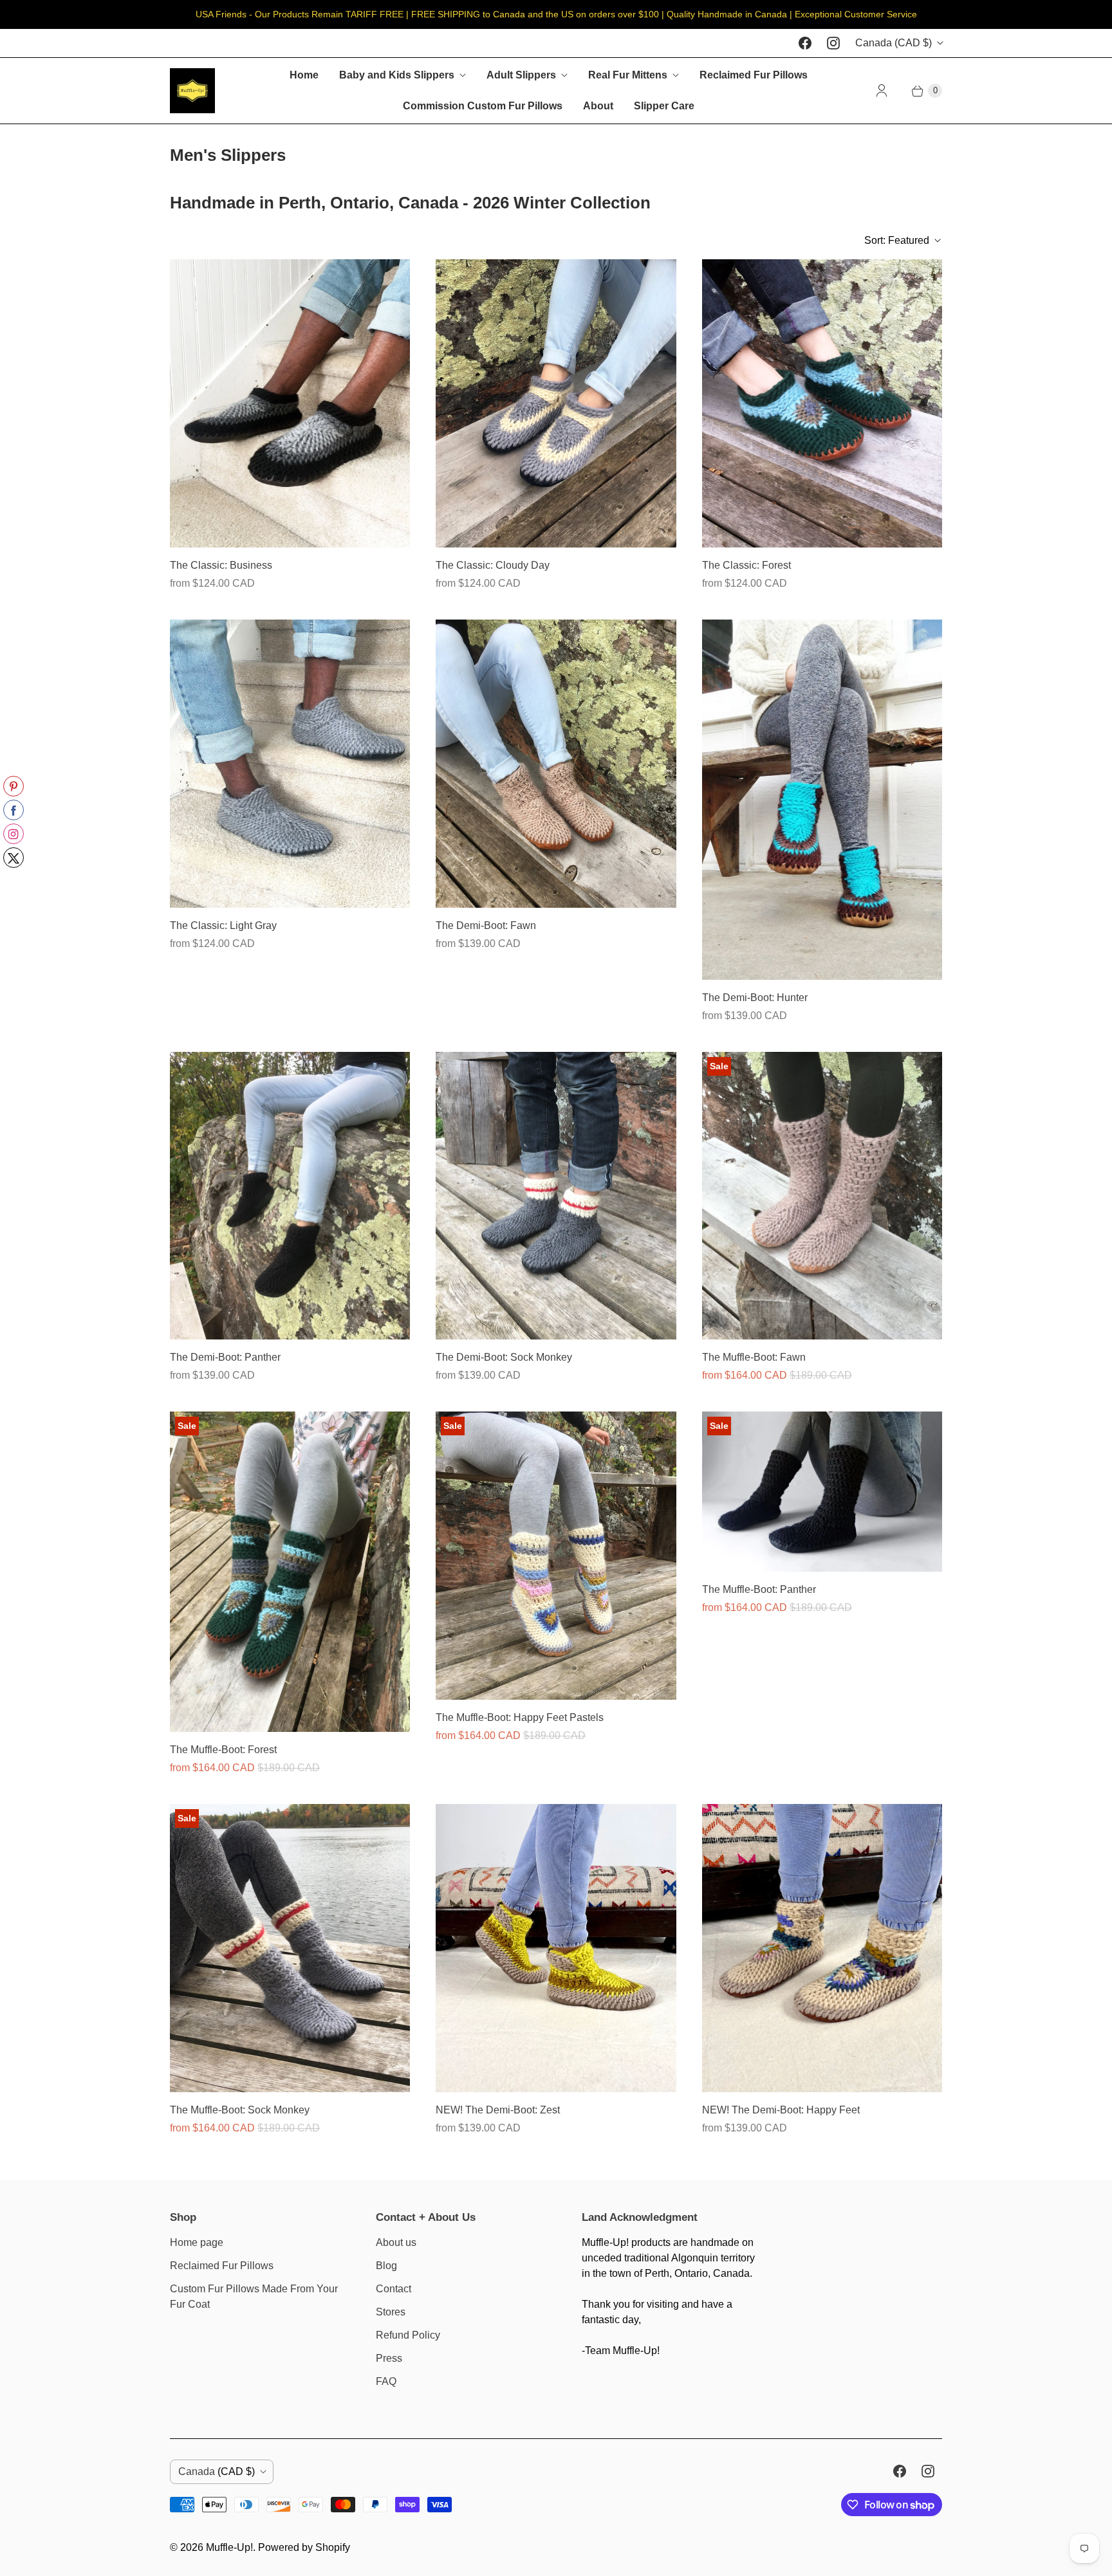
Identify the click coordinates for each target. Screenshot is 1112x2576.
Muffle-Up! (229, 2547)
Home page (197, 2242)
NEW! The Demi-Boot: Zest (498, 2110)
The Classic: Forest (746, 565)
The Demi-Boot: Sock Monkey (504, 1357)
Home (304, 75)
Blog (386, 2266)
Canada (894, 43)
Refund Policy (408, 2335)
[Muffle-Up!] (192, 91)
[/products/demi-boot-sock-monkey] (556, 1196)
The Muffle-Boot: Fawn (754, 1357)
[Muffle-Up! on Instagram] (833, 43)
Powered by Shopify (304, 2547)
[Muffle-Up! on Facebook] (805, 43)
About (598, 106)
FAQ (386, 2381)
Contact (394, 2289)
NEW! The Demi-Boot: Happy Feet (781, 2110)
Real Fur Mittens (628, 75)
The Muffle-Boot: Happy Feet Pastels (520, 1717)
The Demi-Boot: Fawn (486, 925)
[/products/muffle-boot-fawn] (822, 1196)
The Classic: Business (221, 565)
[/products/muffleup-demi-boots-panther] (290, 1196)
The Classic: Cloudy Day (493, 565)
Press (389, 2358)
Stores (391, 2312)
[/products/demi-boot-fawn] (556, 764)
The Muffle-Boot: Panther (759, 1589)
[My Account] (882, 91)
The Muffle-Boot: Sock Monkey (240, 2110)
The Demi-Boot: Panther (225, 1357)
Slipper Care (664, 106)
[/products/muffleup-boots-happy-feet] (556, 1556)
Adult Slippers (521, 75)
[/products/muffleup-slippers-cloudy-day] (556, 403)
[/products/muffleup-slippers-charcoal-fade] (290, 403)
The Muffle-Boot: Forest (223, 1750)
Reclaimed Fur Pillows (754, 75)
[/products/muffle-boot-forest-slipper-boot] (290, 1572)
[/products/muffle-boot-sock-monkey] (290, 1948)
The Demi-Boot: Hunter (755, 998)
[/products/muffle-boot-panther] (822, 1492)
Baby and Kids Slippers (397, 75)
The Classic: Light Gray (223, 925)
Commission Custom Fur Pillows (483, 106)
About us (396, 2242)
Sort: (897, 240)
